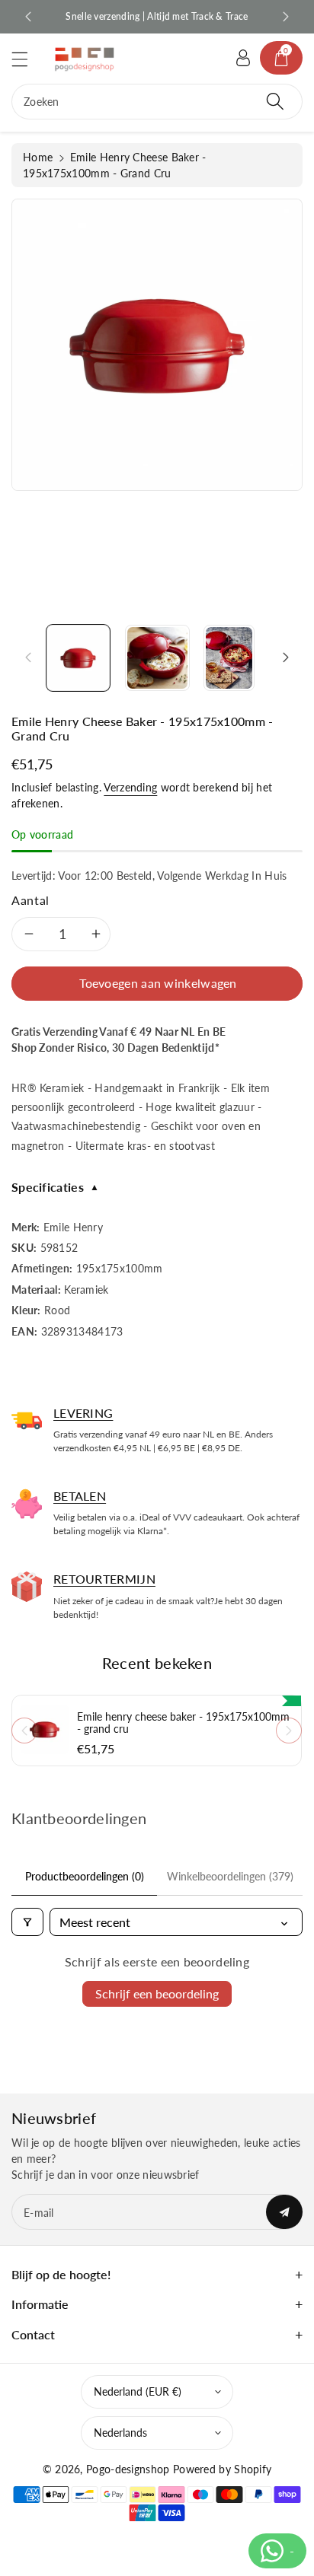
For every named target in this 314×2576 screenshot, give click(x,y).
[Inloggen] (243, 58)
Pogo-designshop (128, 2469)
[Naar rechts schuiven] (286, 658)
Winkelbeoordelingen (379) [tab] (230, 1876)
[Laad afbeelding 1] (78, 658)
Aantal (30, 900)
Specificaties (55, 1187)
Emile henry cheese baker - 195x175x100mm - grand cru (183, 1723)
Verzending (130, 787)
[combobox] (157, 102)
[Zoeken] (275, 102)
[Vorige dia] (28, 17)
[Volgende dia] (286, 17)
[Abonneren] (284, 2212)
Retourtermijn (104, 1579)
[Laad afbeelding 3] (229, 658)
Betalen (80, 1496)
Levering (83, 1413)
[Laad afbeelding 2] (157, 658)
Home (38, 157)
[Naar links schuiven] (28, 658)
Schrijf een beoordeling (157, 1993)
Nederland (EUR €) (138, 2391)
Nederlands (120, 2433)
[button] (27, 59)
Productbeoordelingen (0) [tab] (85, 1876)
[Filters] (27, 1922)
